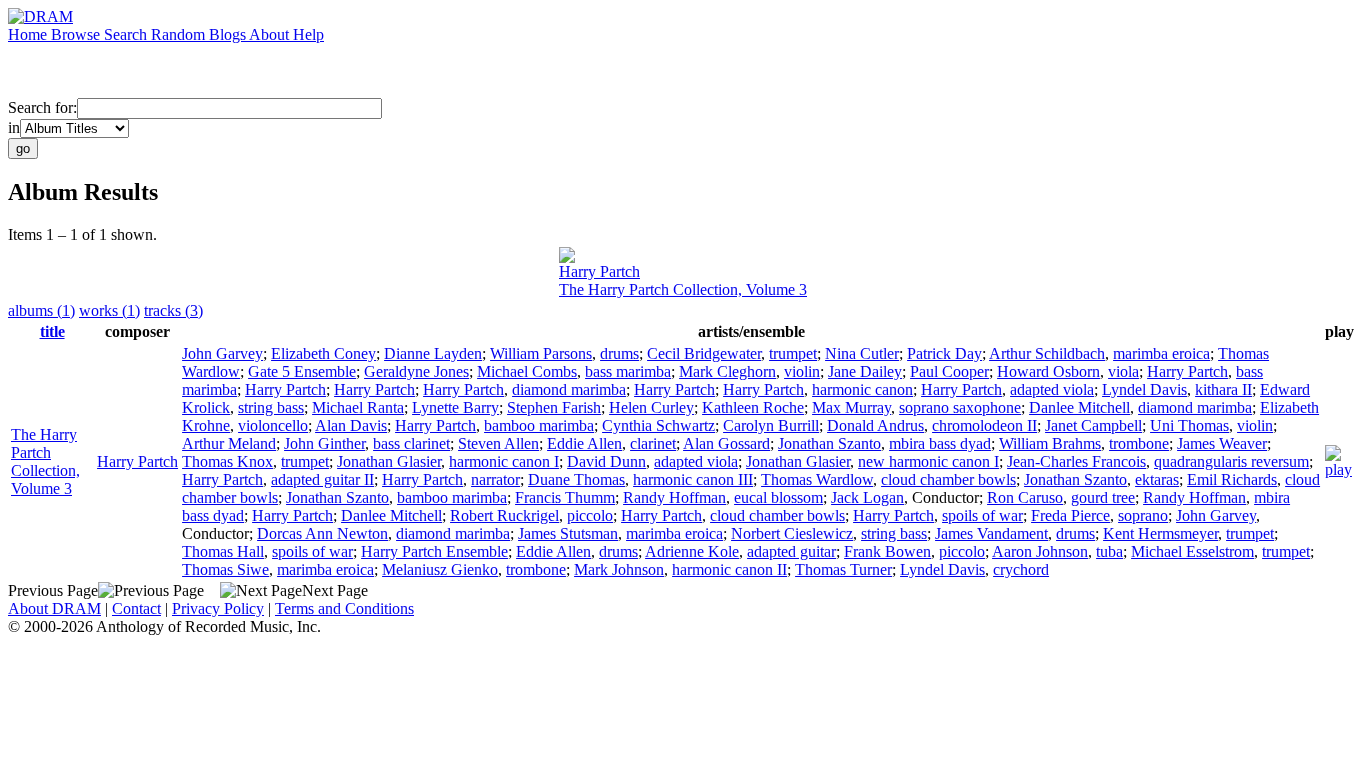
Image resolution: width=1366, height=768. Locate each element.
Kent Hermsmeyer (1160, 533)
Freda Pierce (1070, 515)
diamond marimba (569, 389)
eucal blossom (778, 497)
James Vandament (991, 533)
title (52, 331)
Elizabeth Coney (323, 353)
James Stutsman (568, 533)
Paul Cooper (949, 371)
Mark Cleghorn (727, 371)
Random (180, 34)
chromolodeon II (984, 425)
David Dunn (606, 461)
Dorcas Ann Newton (322, 533)
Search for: (42, 107)
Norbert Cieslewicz (792, 533)
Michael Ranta (358, 407)
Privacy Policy (218, 608)
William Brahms (1050, 443)
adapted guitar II (322, 479)
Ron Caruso (1025, 497)
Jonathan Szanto (829, 443)
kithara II (1223, 389)
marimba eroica (1161, 353)
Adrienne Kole (692, 551)
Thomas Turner (843, 569)
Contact (136, 608)
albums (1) (41, 310)
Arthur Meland (229, 443)
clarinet (653, 443)
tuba (1109, 551)
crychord (1021, 569)
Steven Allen (498, 443)
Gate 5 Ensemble (302, 371)
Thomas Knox (227, 461)
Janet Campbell (1093, 425)
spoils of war (982, 515)
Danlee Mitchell (1079, 407)
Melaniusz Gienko (440, 569)
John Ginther (324, 443)
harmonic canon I (504, 461)
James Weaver (1222, 443)
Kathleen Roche (753, 407)
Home (29, 34)
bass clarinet (411, 443)
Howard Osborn (1048, 371)
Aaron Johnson (1040, 551)
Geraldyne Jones (416, 371)
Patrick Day (944, 353)
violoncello (273, 425)
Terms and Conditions (344, 608)
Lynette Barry (455, 407)
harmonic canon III (693, 479)
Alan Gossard (726, 443)
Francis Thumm (565, 497)
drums (619, 353)
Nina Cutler (862, 353)
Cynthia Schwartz (658, 425)
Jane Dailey (865, 371)
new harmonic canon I (928, 461)
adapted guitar (791, 551)
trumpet (793, 353)
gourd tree (1103, 497)
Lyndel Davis (1144, 389)
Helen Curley (651, 407)
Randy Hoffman (674, 497)
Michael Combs (527, 371)
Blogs (229, 34)
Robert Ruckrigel (504, 515)
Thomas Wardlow (817, 479)
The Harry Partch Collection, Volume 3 (683, 289)
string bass (271, 407)
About (271, 34)
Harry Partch (599, 271)
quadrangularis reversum (1231, 461)
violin (802, 371)
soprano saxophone (960, 407)
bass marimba (628, 371)
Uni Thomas (1189, 425)
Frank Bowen (887, 551)
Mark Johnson (619, 569)
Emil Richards (1232, 479)
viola (1123, 371)
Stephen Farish (554, 407)
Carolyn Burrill (771, 425)
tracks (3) (173, 310)
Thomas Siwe (225, 569)
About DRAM (54, 608)
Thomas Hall (223, 551)
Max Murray (851, 407)
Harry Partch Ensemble (434, 551)
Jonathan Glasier (389, 461)
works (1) (109, 310)
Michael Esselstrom (1192, 551)
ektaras (1157, 479)
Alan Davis (351, 425)
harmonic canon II (729, 569)
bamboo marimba (539, 425)
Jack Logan (867, 497)
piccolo (590, 515)
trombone (1139, 443)
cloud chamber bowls (948, 479)
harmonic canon (862, 389)
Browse (77, 34)
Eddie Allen (584, 443)
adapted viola (1052, 389)
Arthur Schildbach (1047, 353)
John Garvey (222, 353)
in (14, 127)
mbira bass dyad (940, 443)
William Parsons (541, 353)
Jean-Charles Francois (1076, 461)
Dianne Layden (433, 353)
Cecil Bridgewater (704, 353)
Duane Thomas (576, 479)
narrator (495, 479)
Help (308, 34)
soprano (1143, 515)
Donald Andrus (875, 425)
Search (127, 34)
